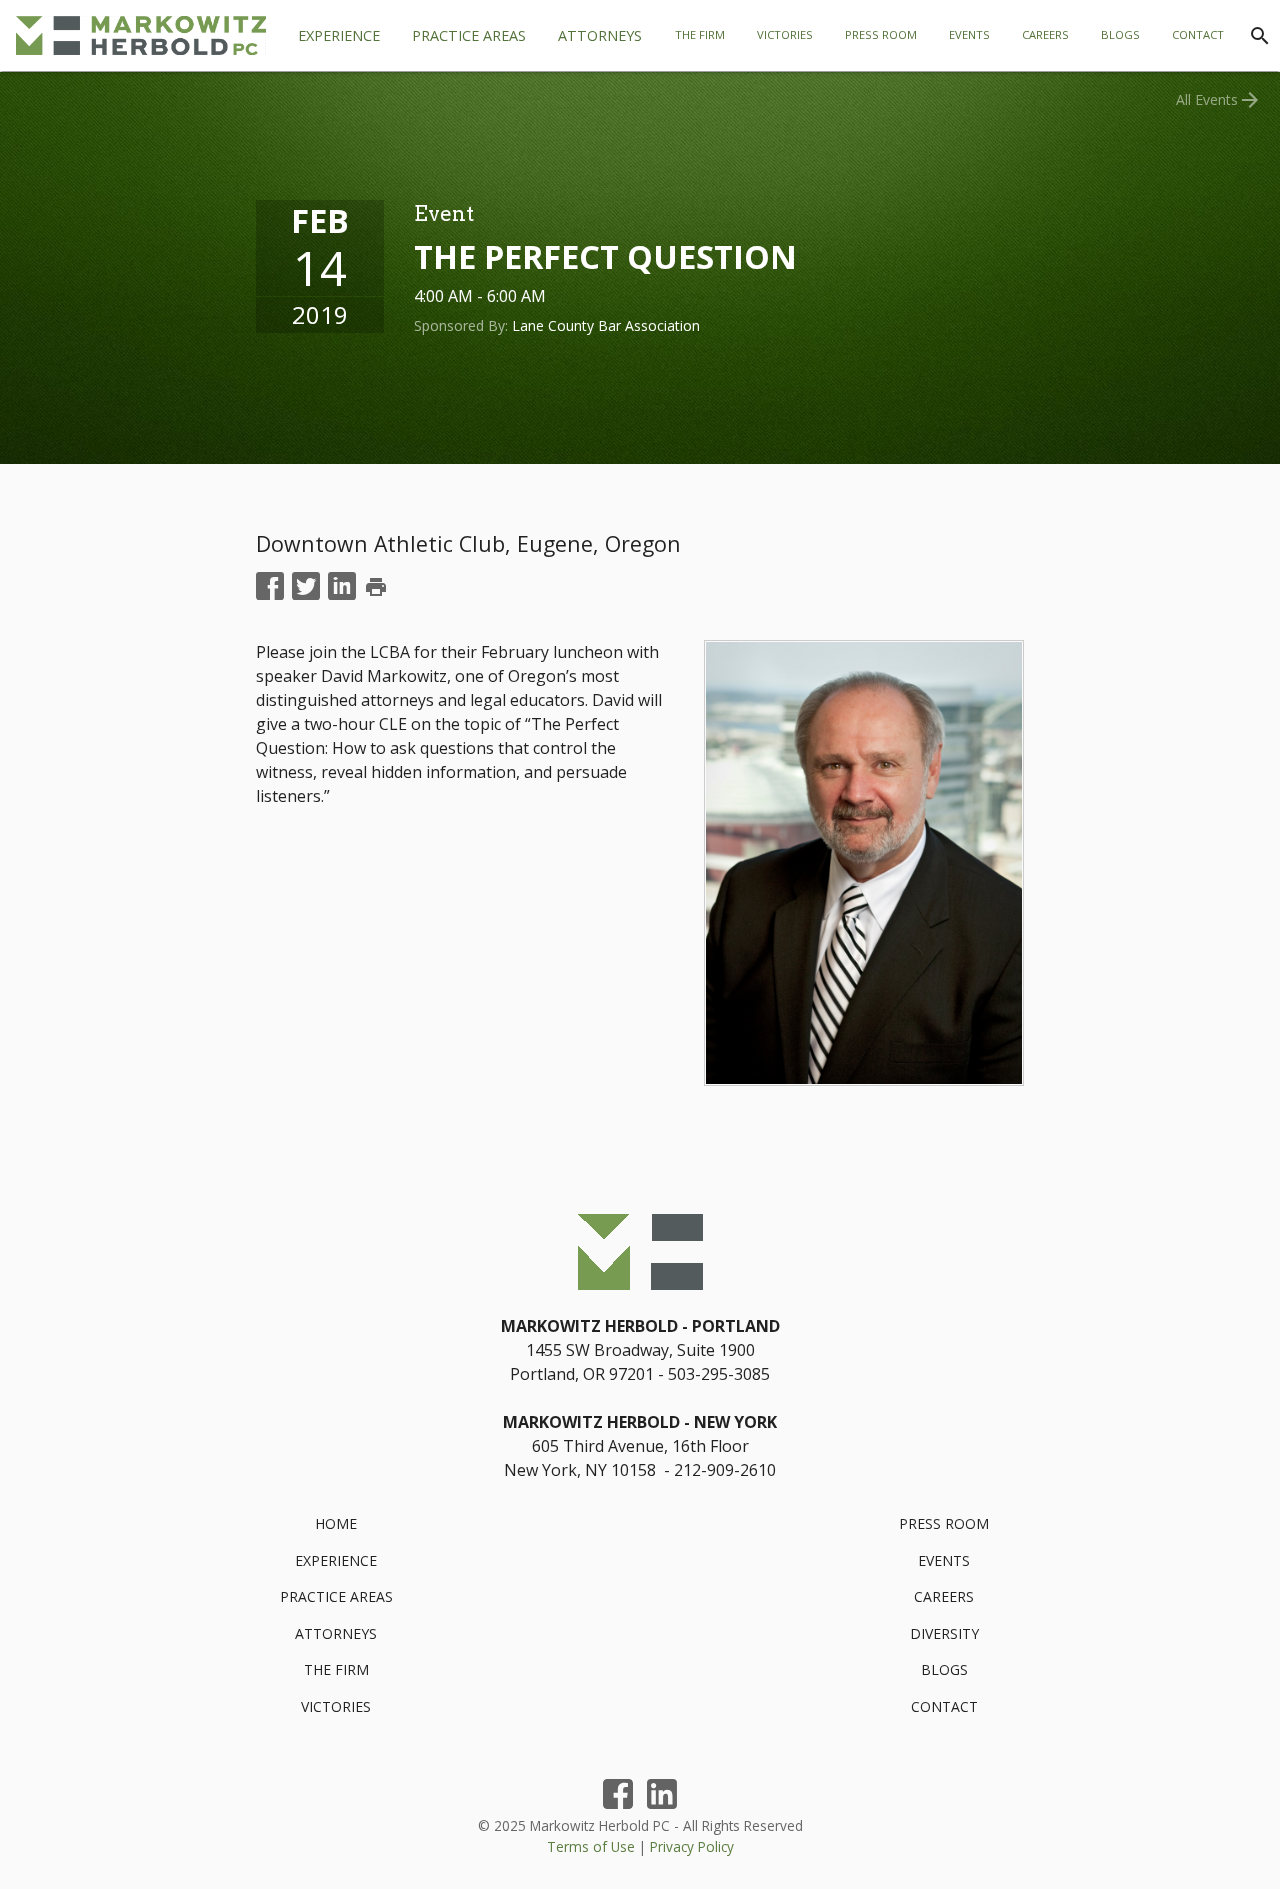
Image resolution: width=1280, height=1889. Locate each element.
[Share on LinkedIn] (342, 587)
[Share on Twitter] (306, 587)
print (376, 587)
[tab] (469, 36)
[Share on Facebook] (270, 587)
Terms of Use (591, 1846)
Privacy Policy (692, 1846)
